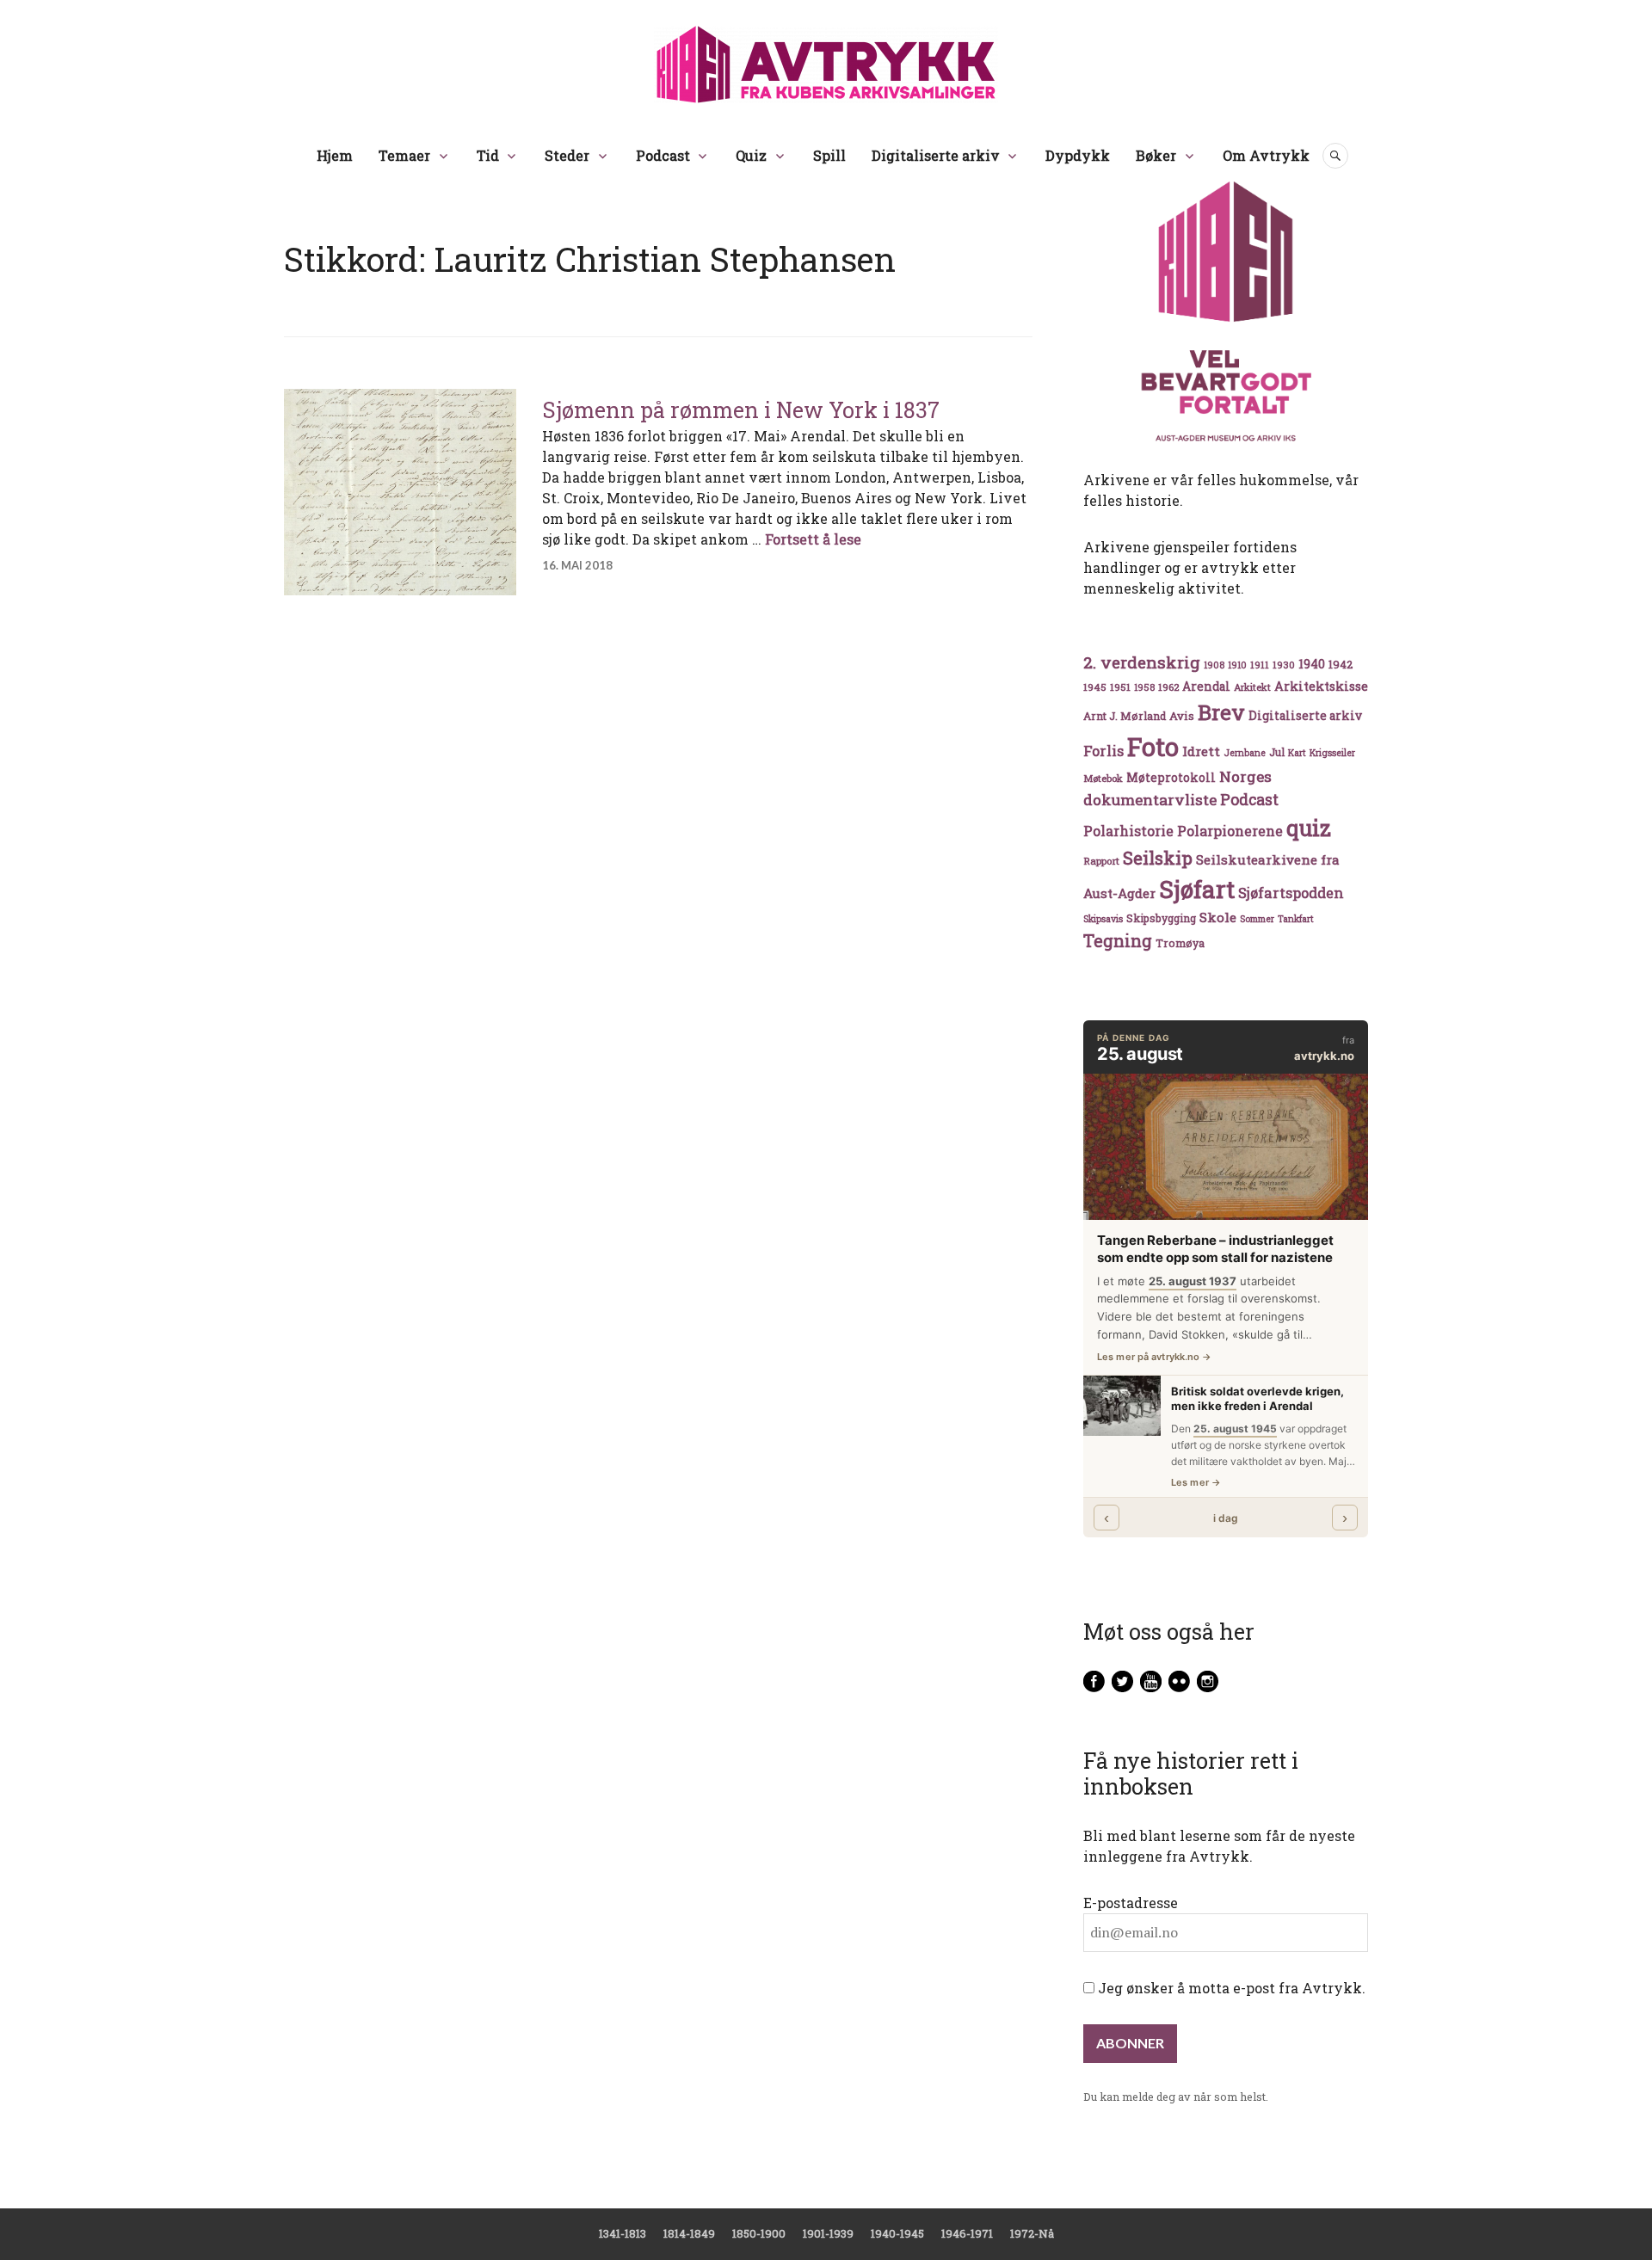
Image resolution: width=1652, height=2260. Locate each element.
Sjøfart (1197, 889)
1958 (1144, 687)
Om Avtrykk (1266, 155)
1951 (1120, 687)
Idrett (1201, 751)
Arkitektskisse (1321, 686)
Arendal (1206, 687)
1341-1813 (623, 2233)
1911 (1260, 665)
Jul (1277, 752)
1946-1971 (967, 2233)
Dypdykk (1078, 155)
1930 (1284, 665)
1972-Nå (1032, 2233)
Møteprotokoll (1171, 778)
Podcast (663, 155)
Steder (567, 155)
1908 (1214, 665)
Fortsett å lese (813, 539)
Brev (1221, 712)
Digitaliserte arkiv (936, 155)
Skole (1218, 917)
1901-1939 (828, 2233)
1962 (1168, 687)
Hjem (335, 155)
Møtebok (1103, 778)
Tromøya (1180, 943)
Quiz (751, 155)
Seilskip (1158, 858)
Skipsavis (1103, 919)
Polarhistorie (1128, 831)
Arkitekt (1252, 687)
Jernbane (1245, 753)
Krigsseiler (1332, 753)
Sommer (1257, 919)
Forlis (1103, 751)
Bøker (1156, 155)
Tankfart (1296, 919)
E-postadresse (1131, 1903)
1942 (1341, 664)
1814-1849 (689, 2233)
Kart (1297, 753)
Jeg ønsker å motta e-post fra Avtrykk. (1230, 1988)
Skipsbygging (1161, 918)
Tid (488, 155)
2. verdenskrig (1142, 662)
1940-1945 (897, 2233)
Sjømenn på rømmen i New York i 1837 (741, 410)
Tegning (1118, 941)
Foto (1153, 746)
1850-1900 (759, 2233)
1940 (1312, 664)
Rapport (1101, 861)
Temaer (404, 155)
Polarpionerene (1230, 831)
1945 (1095, 687)
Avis (1182, 716)
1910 (1237, 665)
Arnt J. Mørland (1125, 716)
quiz (1309, 828)
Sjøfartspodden (1291, 893)
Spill (829, 155)
